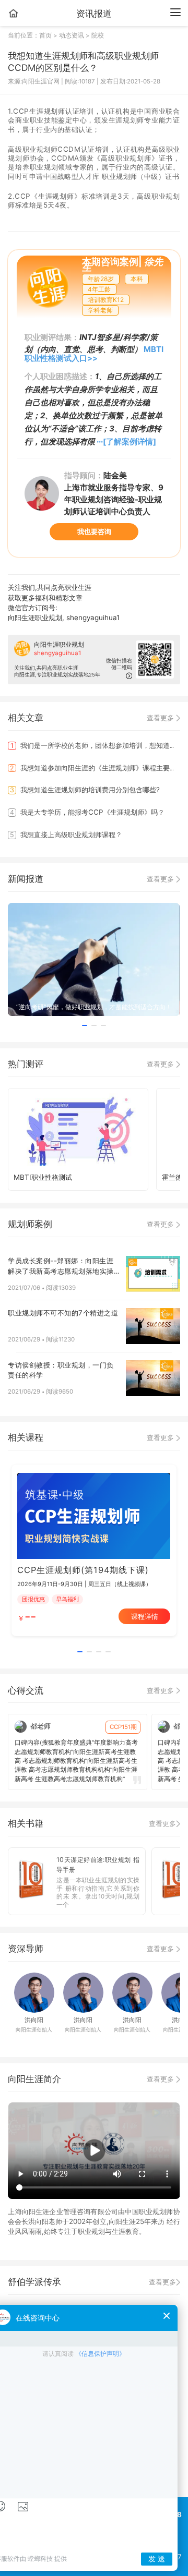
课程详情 (145, 1616)
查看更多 (161, 718)
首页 (46, 35)
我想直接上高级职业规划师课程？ (66, 835)
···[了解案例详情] (126, 442)
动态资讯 (72, 35)
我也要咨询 (94, 531)
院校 (98, 35)
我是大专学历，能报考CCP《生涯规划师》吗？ (87, 812)
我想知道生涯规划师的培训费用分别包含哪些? (85, 790)
